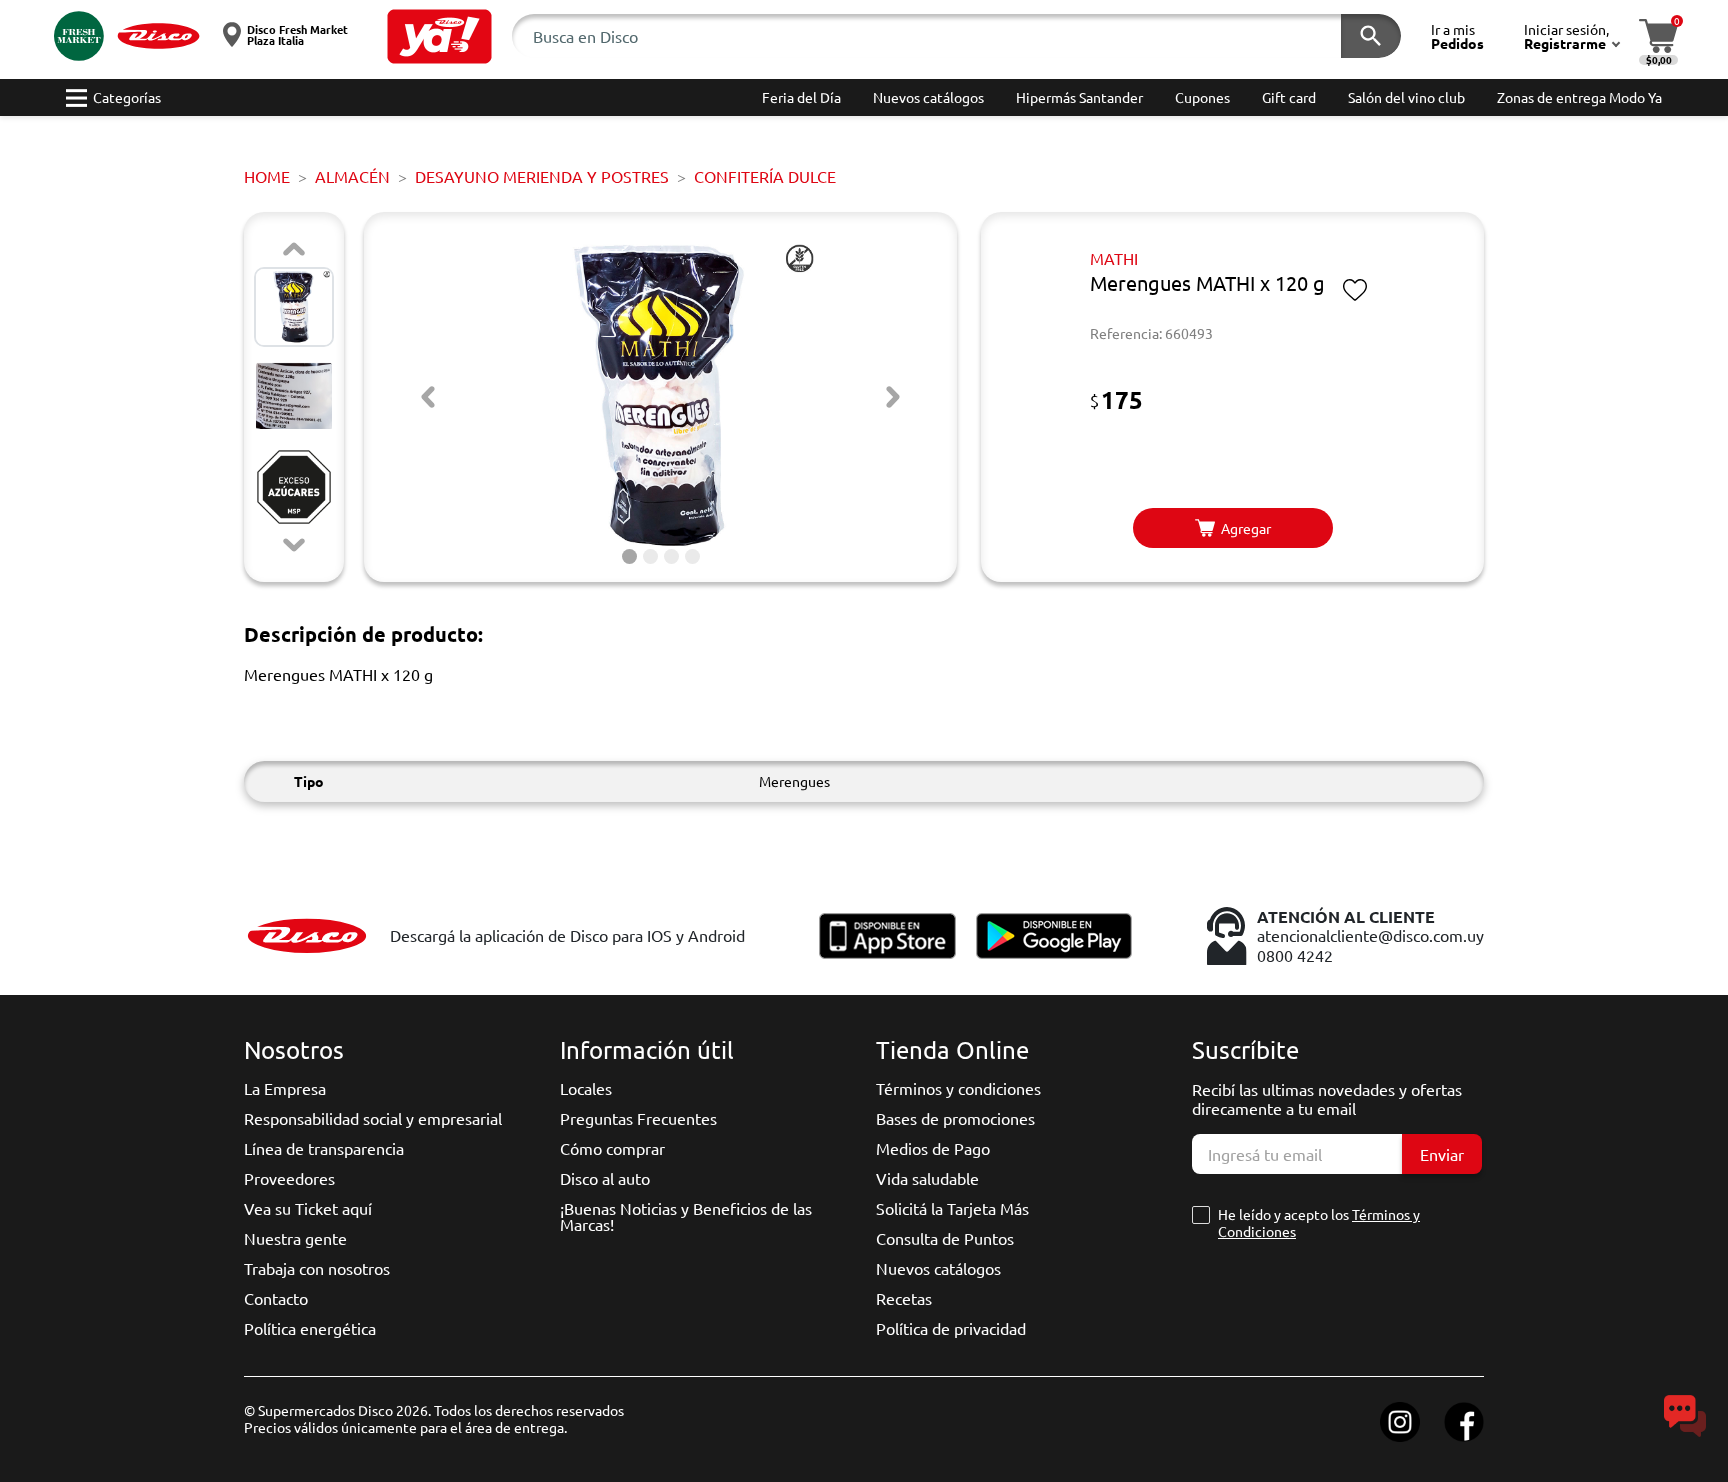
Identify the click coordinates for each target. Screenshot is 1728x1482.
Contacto (276, 1298)
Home (267, 176)
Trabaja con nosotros (317, 1268)
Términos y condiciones (958, 1088)
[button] (439, 36)
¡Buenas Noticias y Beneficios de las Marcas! (686, 1216)
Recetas (904, 1298)
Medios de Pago (933, 1148)
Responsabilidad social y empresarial (373, 1118)
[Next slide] (294, 545)
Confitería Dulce (765, 176)
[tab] (629, 556)
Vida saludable (927, 1178)
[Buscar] (1371, 36)
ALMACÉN (352, 176)
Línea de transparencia (324, 1148)
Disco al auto (605, 1178)
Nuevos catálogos (938, 1268)
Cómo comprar (612, 1148)
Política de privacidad (951, 1328)
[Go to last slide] (428, 397)
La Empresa (285, 1088)
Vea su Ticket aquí (308, 1208)
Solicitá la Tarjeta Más (952, 1208)
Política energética (310, 1328)
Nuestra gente (295, 1238)
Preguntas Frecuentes (638, 1118)
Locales (586, 1088)
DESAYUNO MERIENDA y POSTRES (542, 176)
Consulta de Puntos (945, 1238)
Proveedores (289, 1178)
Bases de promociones (955, 1118)
